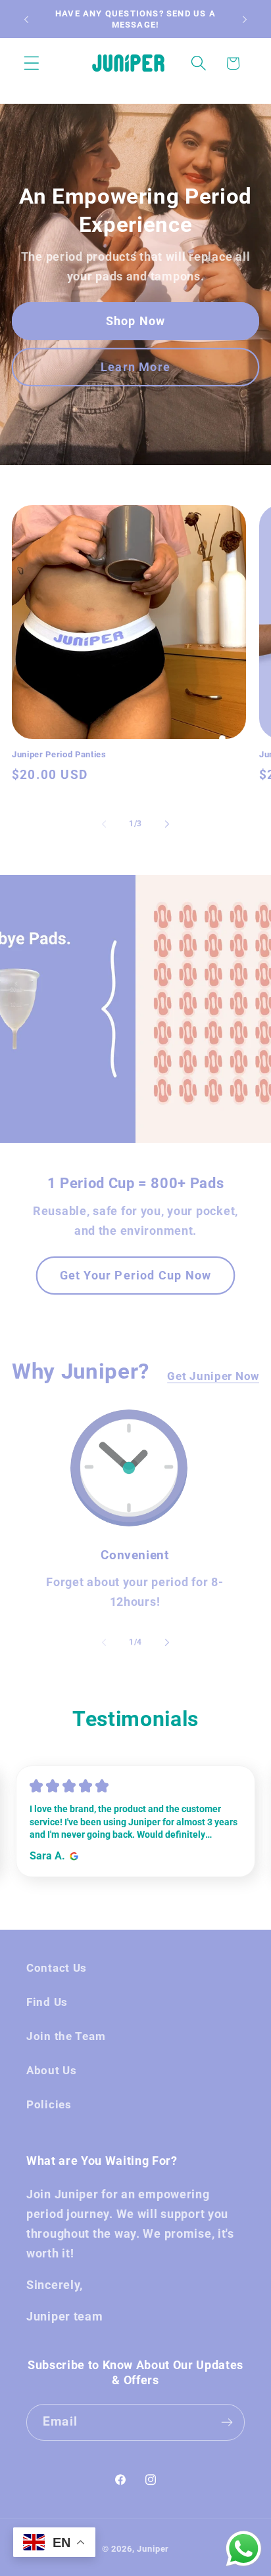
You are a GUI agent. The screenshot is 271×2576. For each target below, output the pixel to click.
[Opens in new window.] (72, 1856)
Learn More (135, 367)
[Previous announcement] (26, 19)
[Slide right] (167, 824)
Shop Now (136, 321)
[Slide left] (104, 824)
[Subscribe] (227, 2422)
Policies (49, 2104)
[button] (32, 63)
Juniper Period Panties (59, 754)
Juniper (153, 2549)
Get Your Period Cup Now (136, 1275)
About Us (52, 2070)
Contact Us (57, 1968)
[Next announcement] (245, 19)
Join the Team (66, 2036)
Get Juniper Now (213, 1376)
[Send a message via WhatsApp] (244, 2549)
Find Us (47, 2002)
